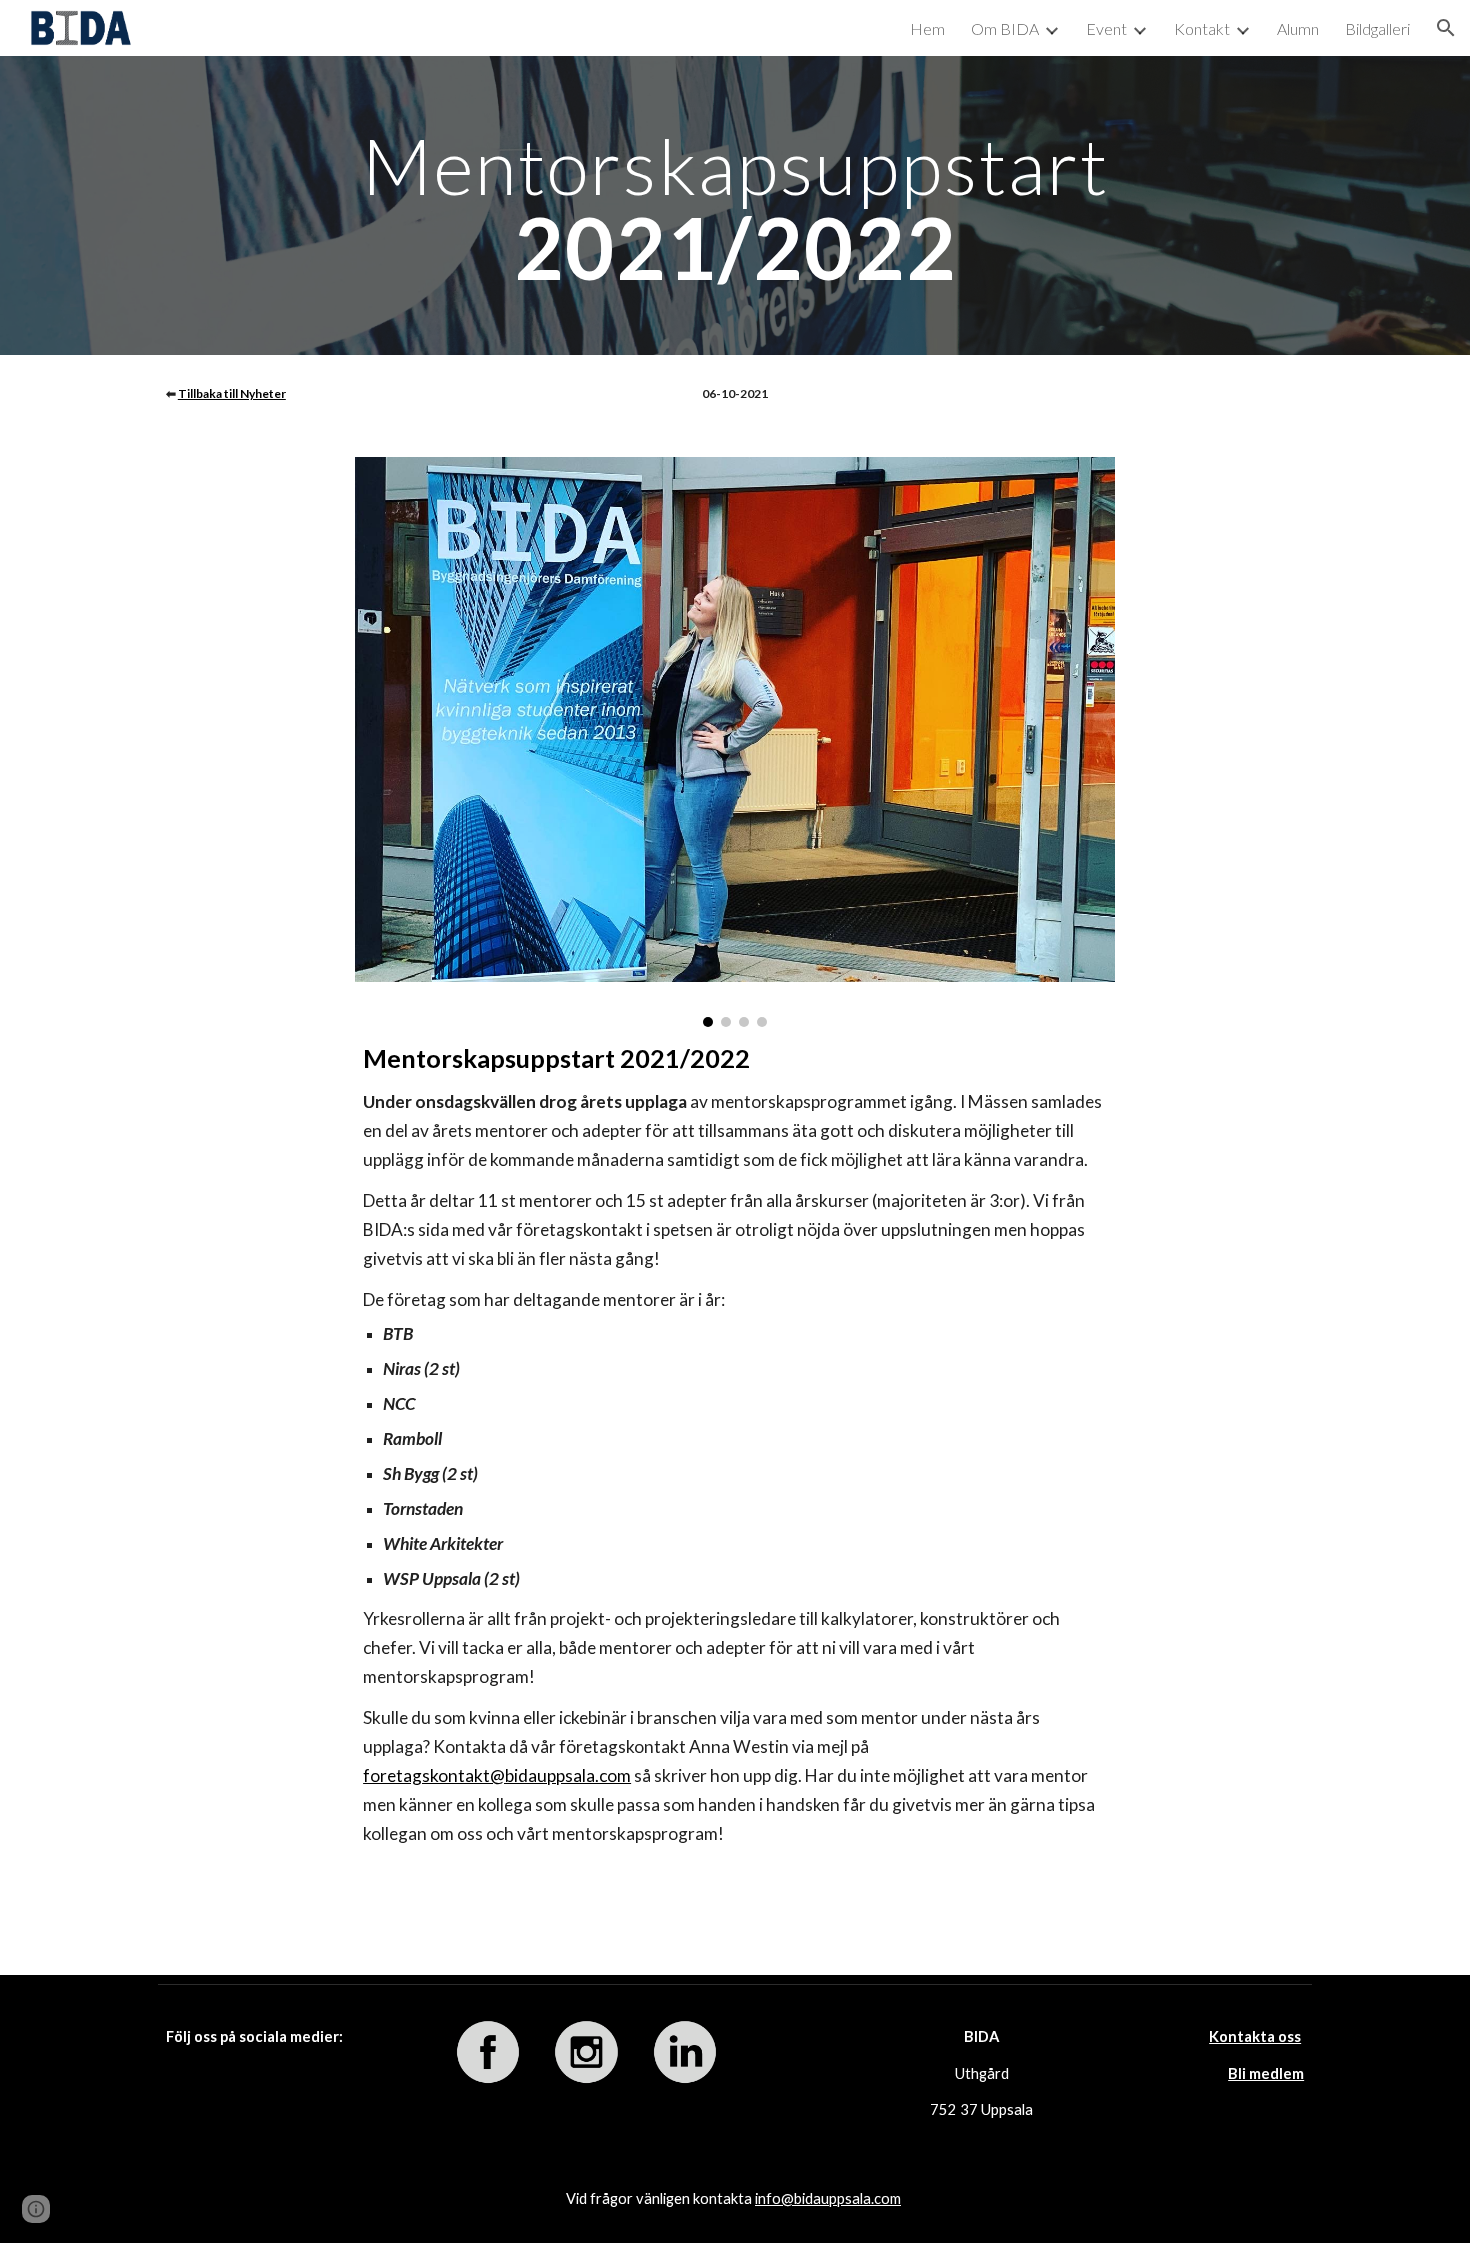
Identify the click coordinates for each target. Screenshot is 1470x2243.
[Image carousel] (735, 742)
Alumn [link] (1298, 28)
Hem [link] (927, 28)
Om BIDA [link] (1005, 28)
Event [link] (1106, 28)
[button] (1446, 28)
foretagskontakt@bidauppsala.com (497, 1775)
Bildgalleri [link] (1377, 28)
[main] (735, 205)
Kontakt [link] (1202, 28)
